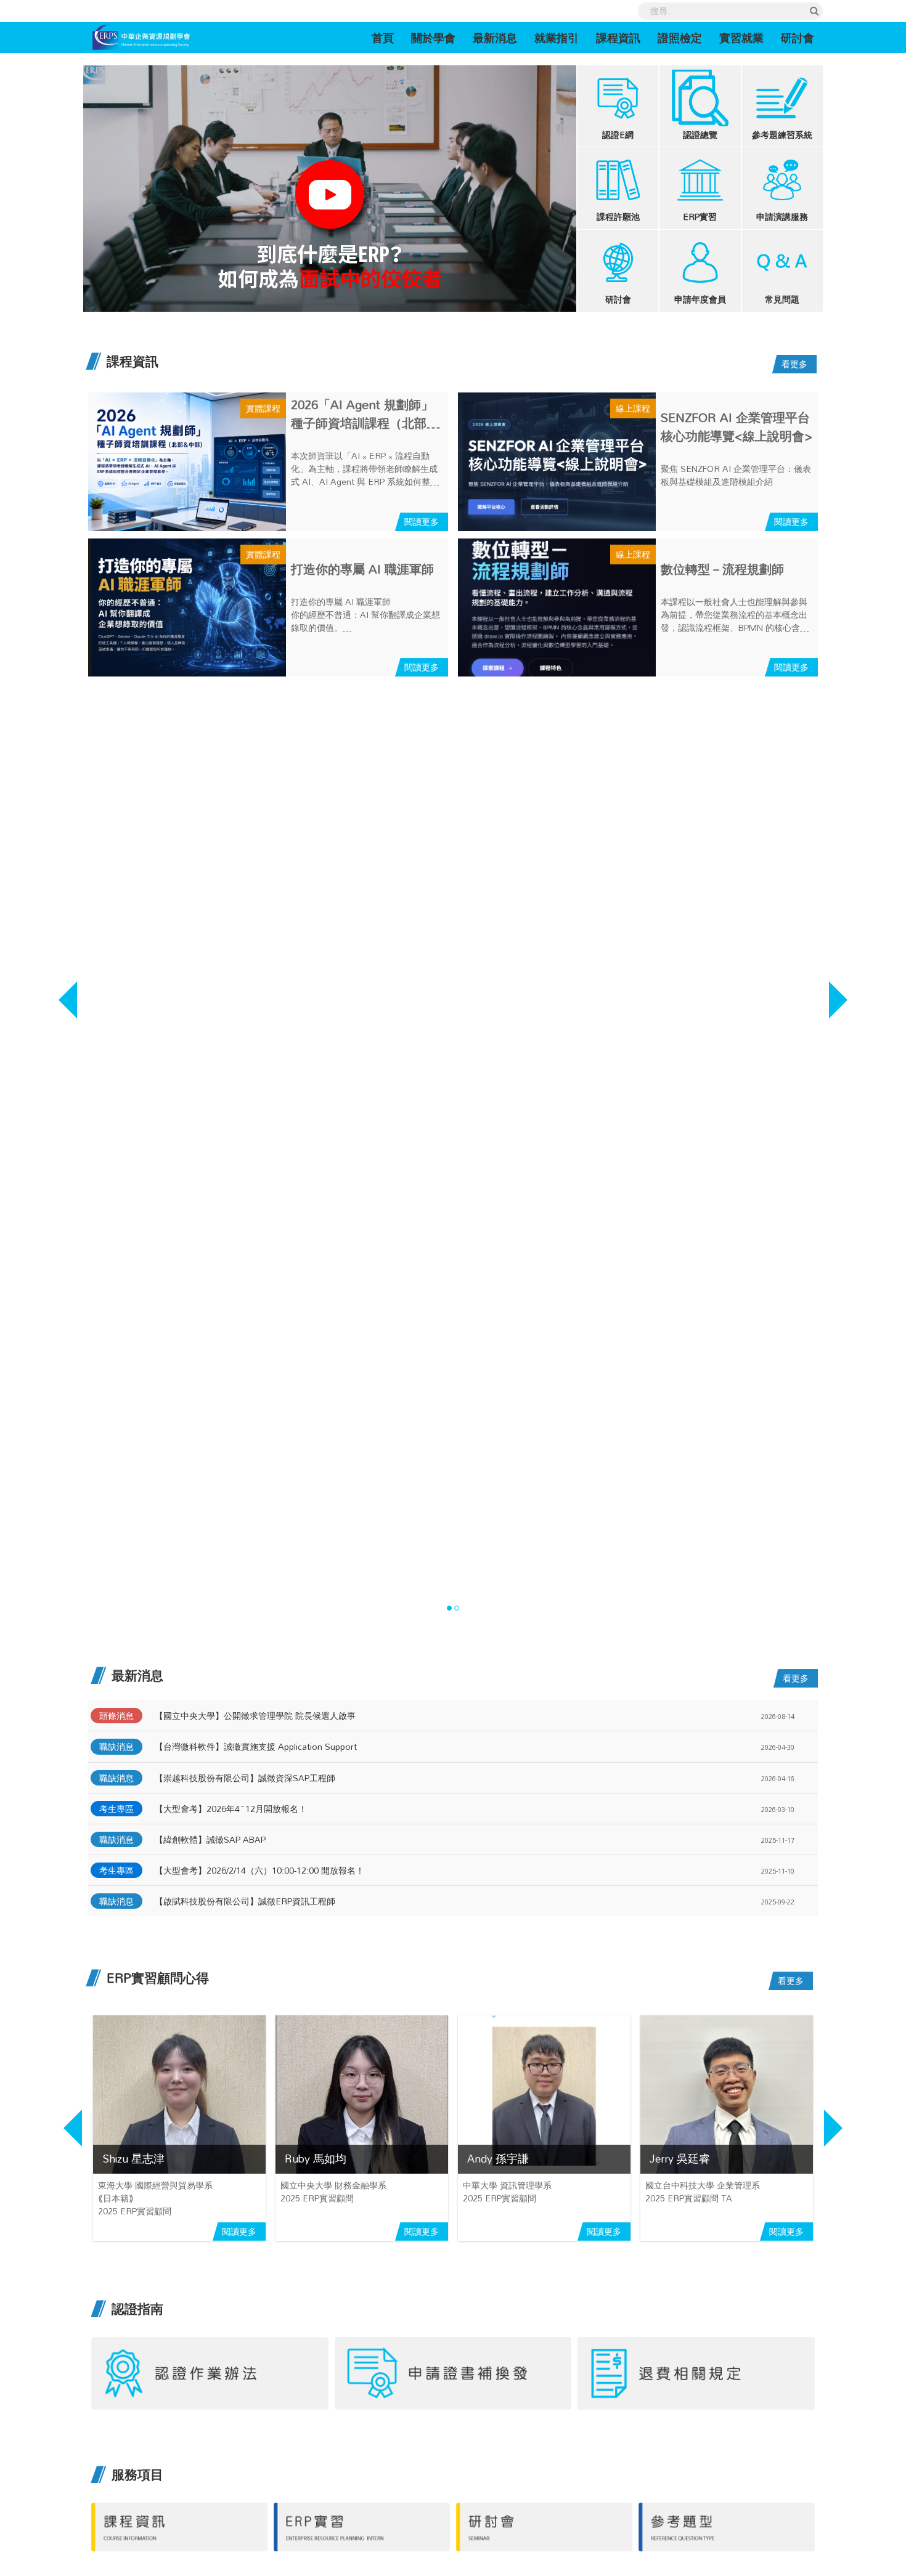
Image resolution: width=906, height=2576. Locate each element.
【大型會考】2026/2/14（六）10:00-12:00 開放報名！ (259, 1870)
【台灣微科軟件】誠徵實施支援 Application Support (256, 1746)
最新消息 (495, 38)
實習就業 (741, 38)
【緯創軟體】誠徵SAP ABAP (210, 1839)
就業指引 (557, 38)
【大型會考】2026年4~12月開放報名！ (231, 1809)
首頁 (387, 37)
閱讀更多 (422, 522)
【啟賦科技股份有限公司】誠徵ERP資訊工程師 (245, 1901)
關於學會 (433, 38)
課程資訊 (618, 38)
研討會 (798, 38)
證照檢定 (680, 38)
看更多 (794, 364)
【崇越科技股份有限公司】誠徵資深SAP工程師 (245, 1778)
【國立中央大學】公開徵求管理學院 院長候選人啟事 (255, 1716)
